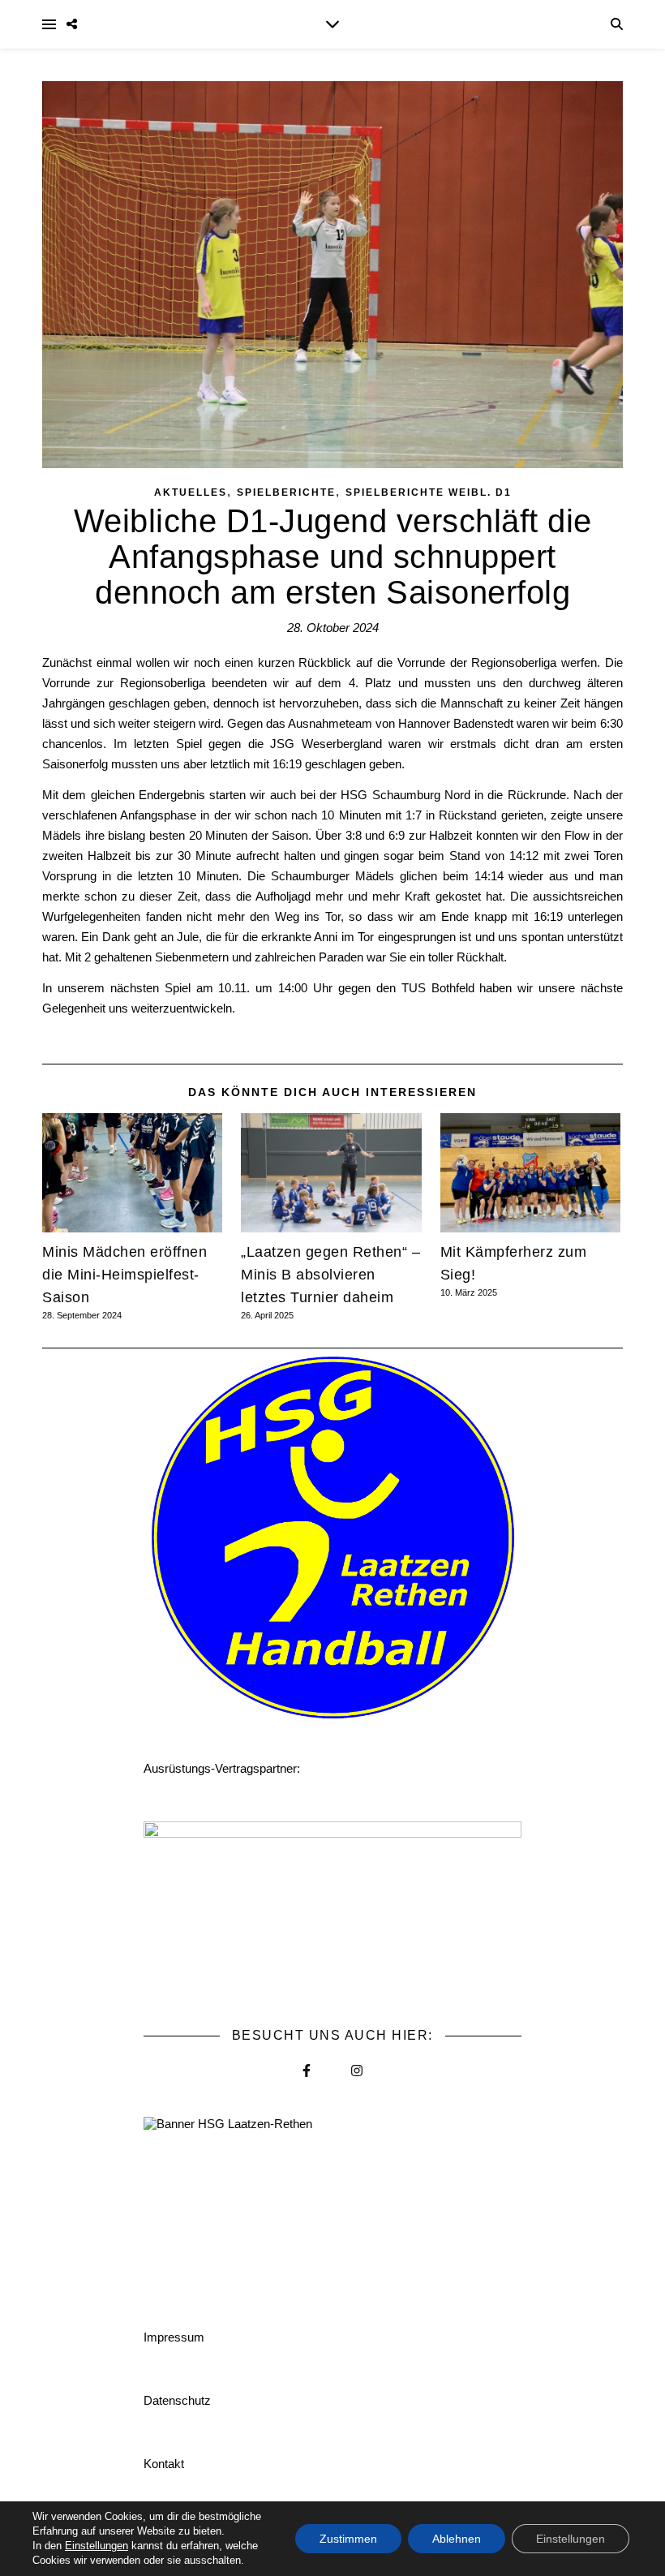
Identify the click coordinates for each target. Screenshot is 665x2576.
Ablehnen (457, 2539)
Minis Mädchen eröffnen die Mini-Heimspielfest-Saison (124, 1275)
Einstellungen (97, 2546)
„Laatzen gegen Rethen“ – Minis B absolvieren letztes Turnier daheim (330, 1275)
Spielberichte (286, 492)
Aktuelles (191, 492)
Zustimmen (348, 2539)
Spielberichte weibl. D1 (429, 492)
